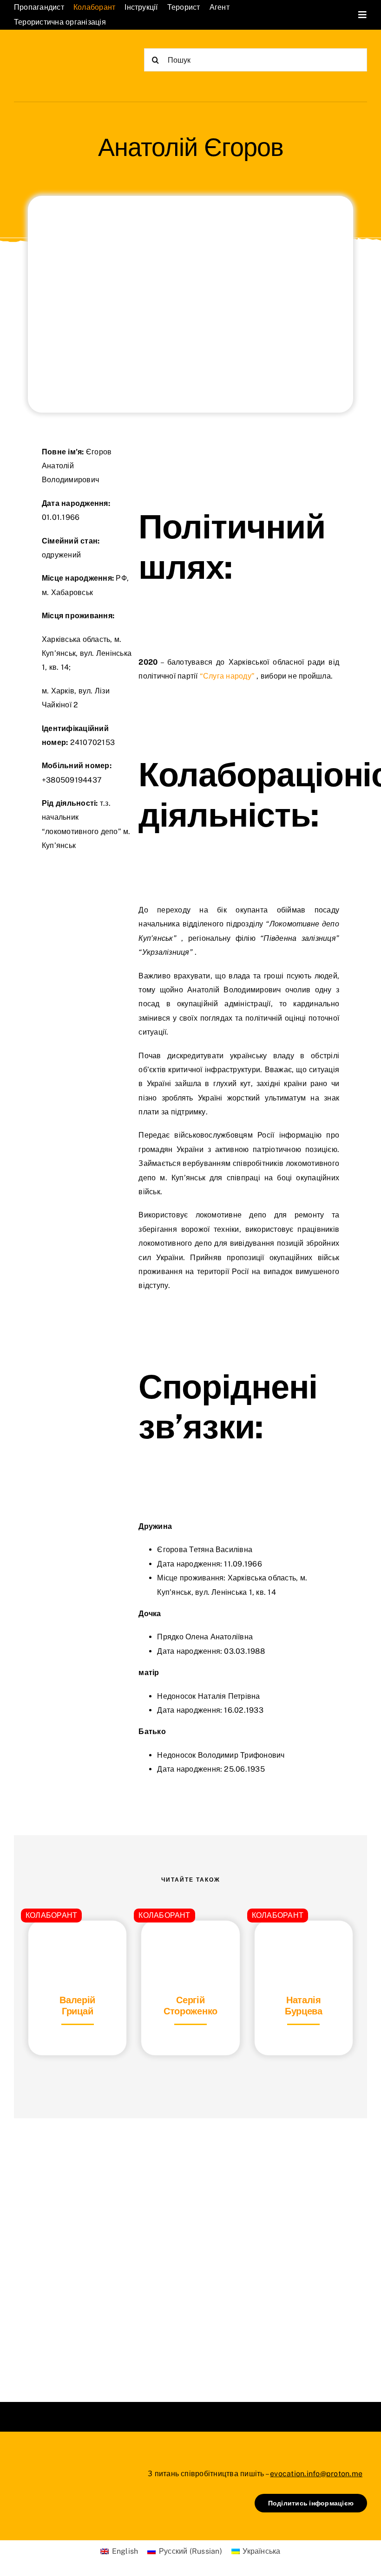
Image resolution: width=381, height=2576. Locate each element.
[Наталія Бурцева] (304, 1944)
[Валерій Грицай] (77, 1944)
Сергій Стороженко (190, 2006)
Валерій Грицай (77, 2006)
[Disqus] (190, 2248)
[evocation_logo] (60, 52)
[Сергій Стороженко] (190, 1944)
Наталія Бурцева (304, 2006)
